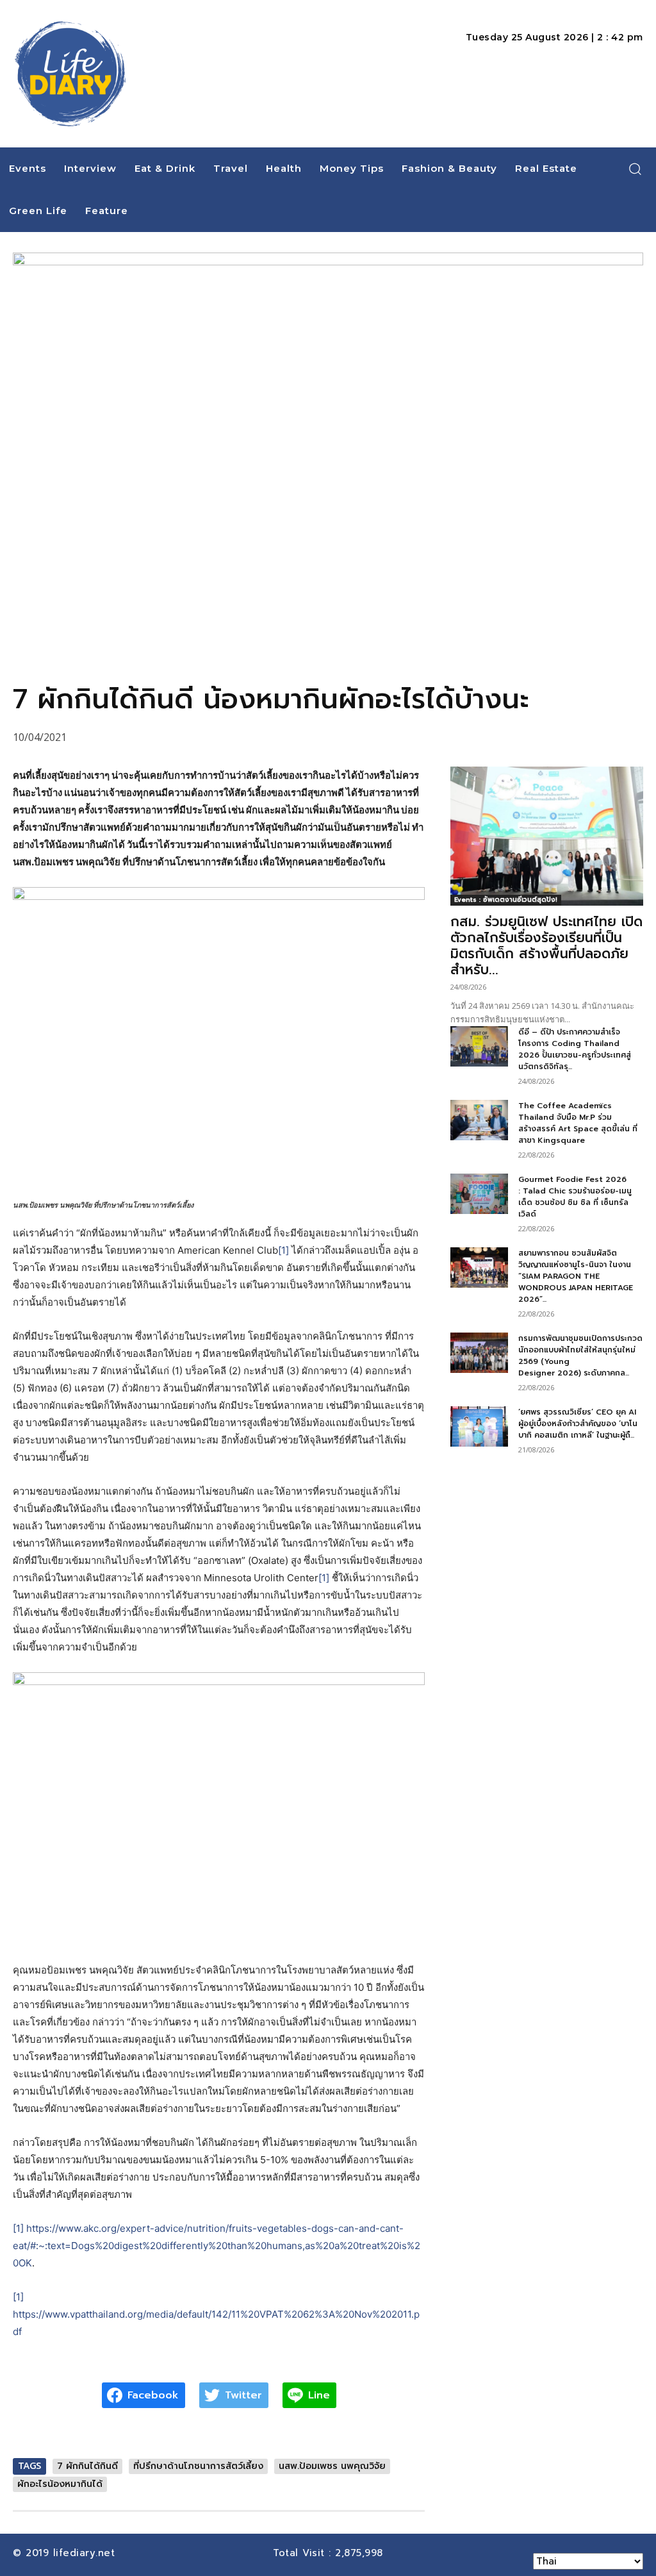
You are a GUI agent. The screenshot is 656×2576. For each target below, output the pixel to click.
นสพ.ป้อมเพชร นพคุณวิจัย (332, 2466)
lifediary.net (86, 2553)
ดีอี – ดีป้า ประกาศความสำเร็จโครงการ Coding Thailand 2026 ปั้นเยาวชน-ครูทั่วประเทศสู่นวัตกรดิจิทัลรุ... (575, 1049)
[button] (635, 169)
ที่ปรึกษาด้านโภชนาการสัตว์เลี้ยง (198, 2466)
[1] (283, 1250)
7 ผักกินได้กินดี (87, 2466)
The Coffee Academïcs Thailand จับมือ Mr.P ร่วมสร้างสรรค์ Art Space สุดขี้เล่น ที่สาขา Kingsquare (578, 1123)
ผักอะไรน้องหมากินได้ (60, 2484)
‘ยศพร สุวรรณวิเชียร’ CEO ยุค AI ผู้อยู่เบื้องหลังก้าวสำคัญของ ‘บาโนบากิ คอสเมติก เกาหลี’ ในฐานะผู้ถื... (578, 1424)
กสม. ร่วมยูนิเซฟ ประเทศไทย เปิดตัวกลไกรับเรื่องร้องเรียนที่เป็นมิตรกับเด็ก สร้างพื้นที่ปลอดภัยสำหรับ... (546, 946)
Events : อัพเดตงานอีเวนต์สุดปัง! (506, 900)
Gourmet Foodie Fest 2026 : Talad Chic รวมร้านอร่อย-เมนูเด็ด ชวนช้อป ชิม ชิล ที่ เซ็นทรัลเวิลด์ (575, 1197)
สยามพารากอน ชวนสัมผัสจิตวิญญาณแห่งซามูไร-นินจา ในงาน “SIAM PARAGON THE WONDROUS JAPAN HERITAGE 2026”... (576, 1276)
